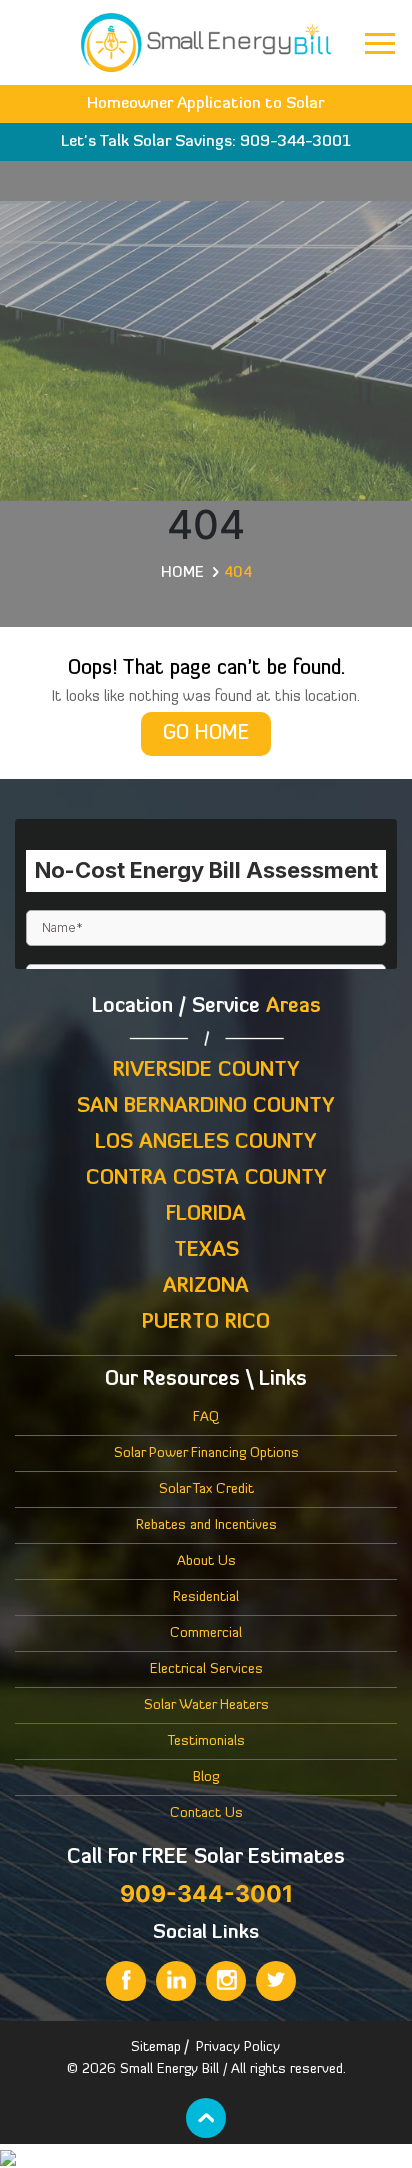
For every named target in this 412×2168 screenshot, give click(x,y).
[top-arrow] (206, 2118)
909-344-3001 (295, 142)
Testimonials (206, 1741)
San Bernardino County (206, 1107)
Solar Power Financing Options (206, 1453)
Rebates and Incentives (206, 1525)
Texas (206, 1251)
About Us (206, 1561)
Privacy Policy (238, 2047)
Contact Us (206, 1813)
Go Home (206, 734)
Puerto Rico (206, 1323)
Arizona (206, 1287)
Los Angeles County (206, 1143)
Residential (206, 1597)
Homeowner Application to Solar (206, 104)
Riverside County (206, 1071)
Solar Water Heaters (206, 1705)
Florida (206, 1215)
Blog (206, 1777)
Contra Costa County (206, 1179)
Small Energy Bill (169, 2069)
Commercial (206, 1633)
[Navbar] (380, 43)
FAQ (206, 1417)
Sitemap (156, 2047)
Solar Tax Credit (206, 1489)
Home (182, 573)
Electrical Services (206, 1669)
